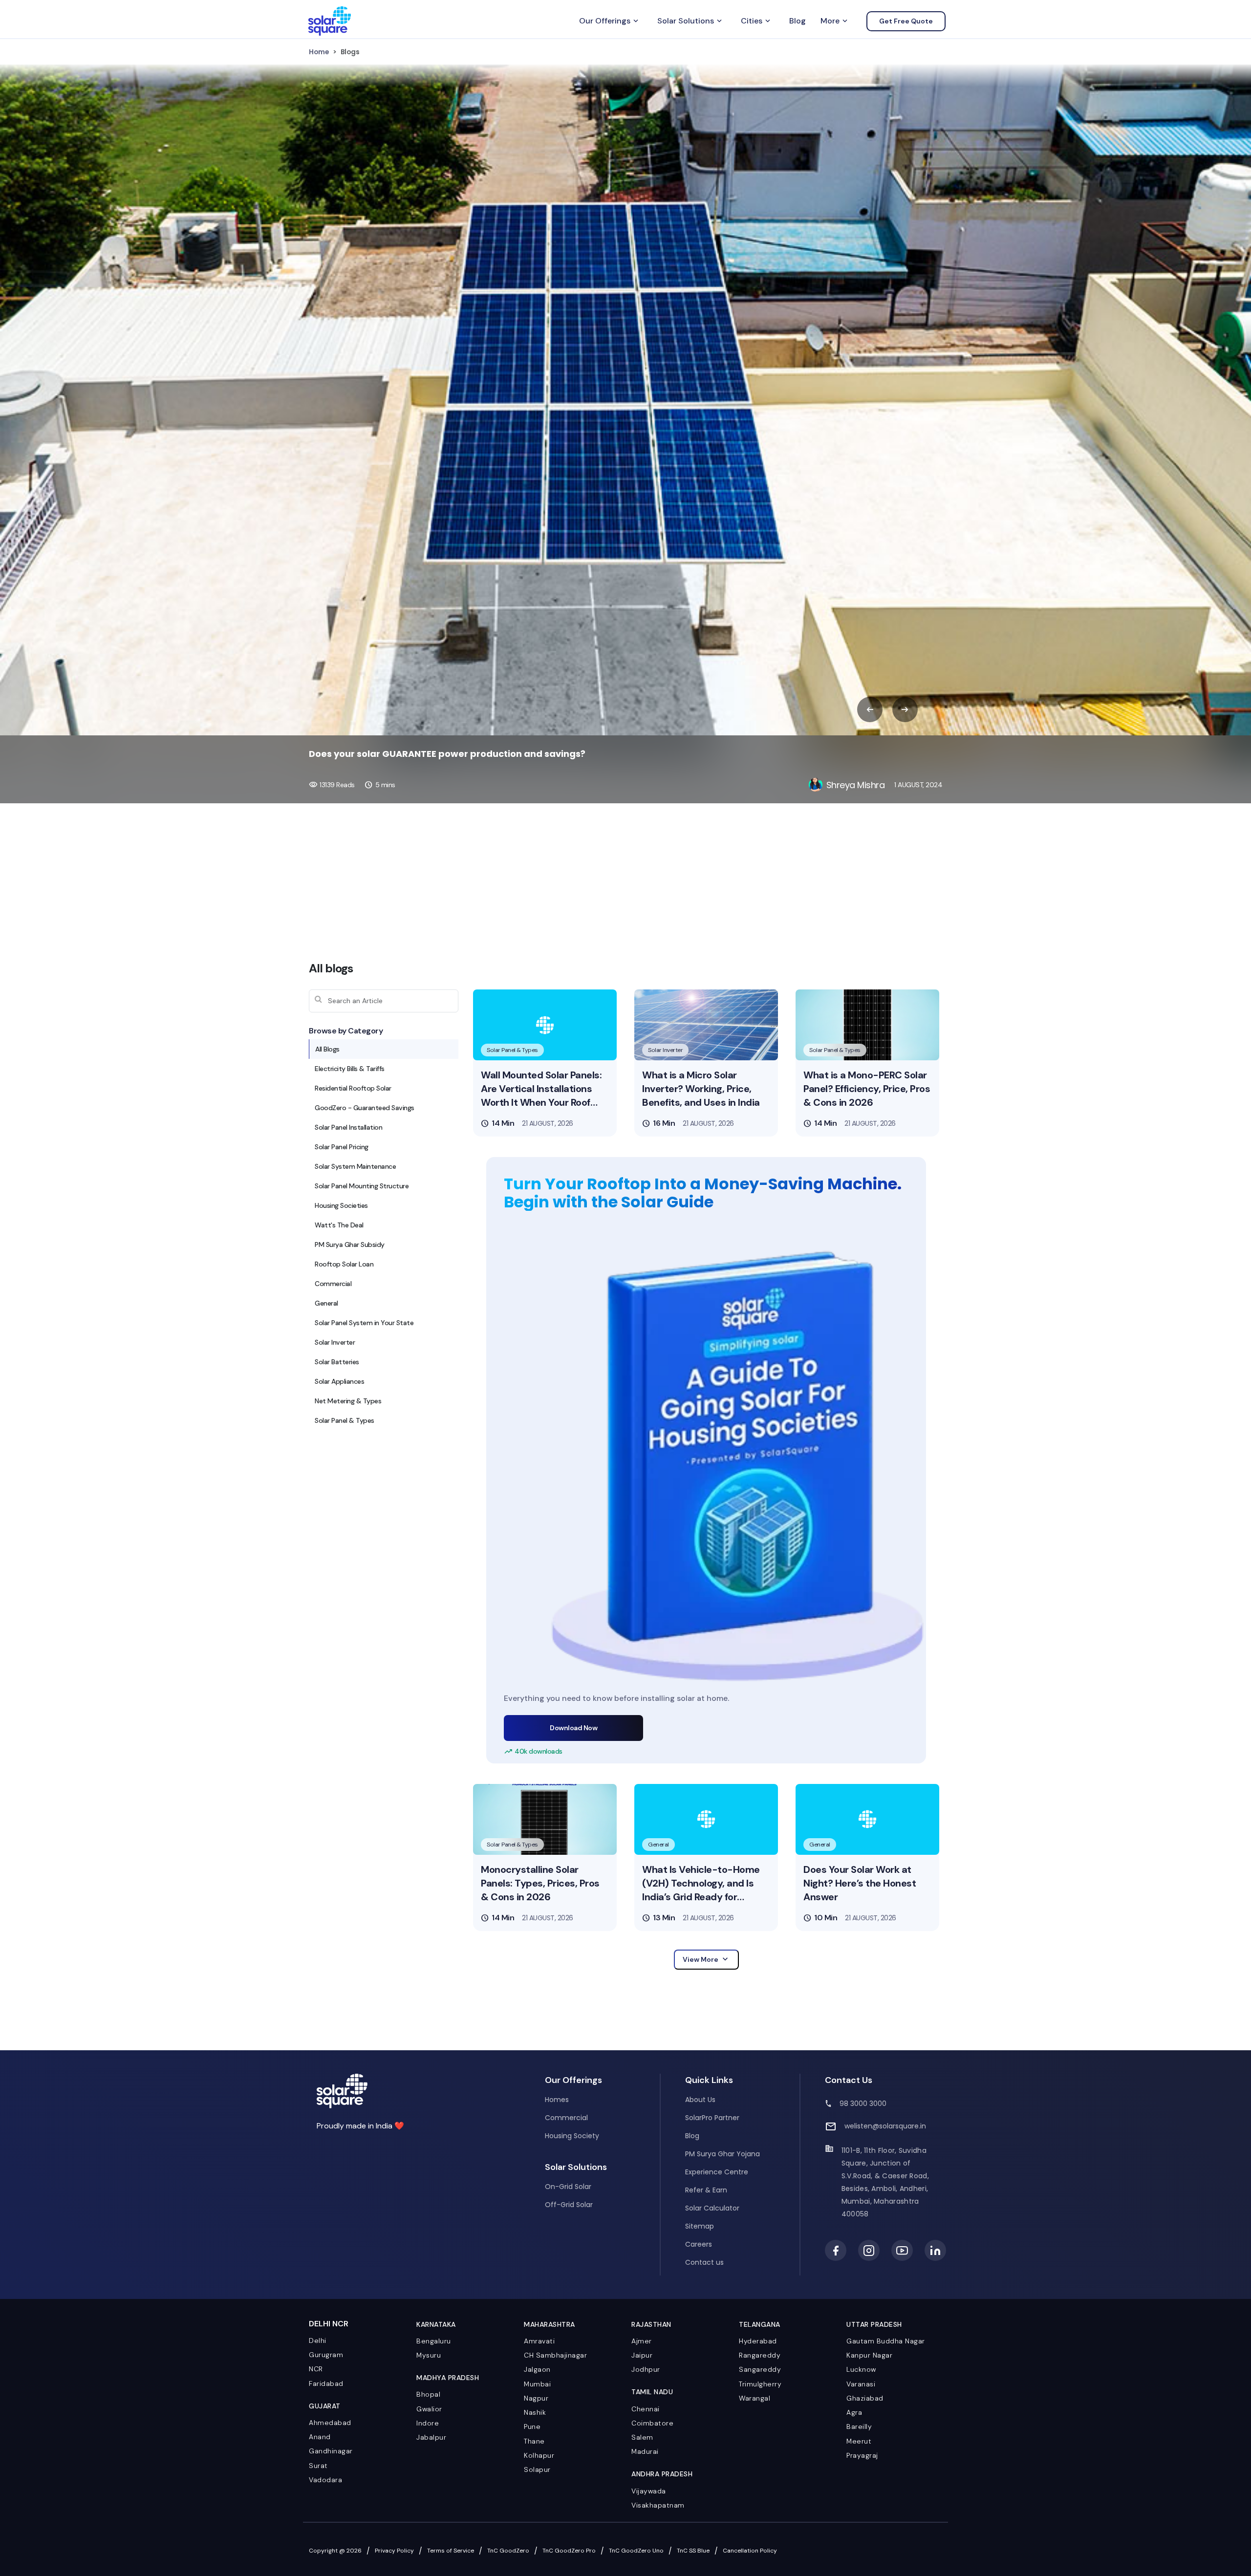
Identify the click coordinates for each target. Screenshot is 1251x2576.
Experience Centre (717, 2172)
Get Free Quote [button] (906, 21)
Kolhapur (539, 2455)
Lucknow (861, 2369)
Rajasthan (651, 2324)
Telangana (760, 2324)
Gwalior (429, 2409)
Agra (854, 2412)
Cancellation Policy (750, 2551)
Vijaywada (649, 2491)
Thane (534, 2441)
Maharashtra (550, 2324)
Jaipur (642, 2355)
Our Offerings (610, 21)
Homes (557, 2100)
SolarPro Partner (712, 2118)
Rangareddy (760, 2355)
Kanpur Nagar (869, 2355)
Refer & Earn (706, 2190)
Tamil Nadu (652, 2392)
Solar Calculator (712, 2208)
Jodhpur (646, 2369)
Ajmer (642, 2341)
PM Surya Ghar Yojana (723, 2154)
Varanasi (861, 2384)
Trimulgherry (760, 2384)
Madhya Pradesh (448, 2378)
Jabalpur (431, 2437)
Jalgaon (537, 2369)
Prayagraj (862, 2455)
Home (319, 52)
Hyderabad (758, 2341)
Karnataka (436, 2324)
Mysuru (429, 2355)
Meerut (859, 2441)
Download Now (573, 1728)
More (835, 21)
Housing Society (572, 2136)
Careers (699, 2244)
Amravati (539, 2341)
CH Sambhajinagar (555, 2355)
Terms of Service (451, 2551)
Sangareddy (760, 2369)
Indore (428, 2423)
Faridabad (326, 2383)
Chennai (646, 2409)
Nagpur (536, 2398)
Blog (798, 21)
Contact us (704, 2262)
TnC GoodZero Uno (636, 2551)
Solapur (537, 2469)
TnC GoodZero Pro (569, 2551)
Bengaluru (434, 2341)
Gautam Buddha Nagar (886, 2341)
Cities (756, 21)
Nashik (535, 2412)
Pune (532, 2426)
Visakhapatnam (658, 2505)
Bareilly (859, 2426)
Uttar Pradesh (874, 2324)
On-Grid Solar (568, 2187)
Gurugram (326, 2355)
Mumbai (537, 2384)
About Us (700, 2100)
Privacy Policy (394, 2551)
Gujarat (325, 2406)
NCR (316, 2369)
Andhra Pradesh (662, 2474)
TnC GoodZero (508, 2551)
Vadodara (325, 2480)
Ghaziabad (865, 2398)
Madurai (645, 2451)
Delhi (318, 2340)
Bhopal (428, 2394)
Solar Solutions (690, 21)
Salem (642, 2437)
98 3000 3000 (863, 2104)
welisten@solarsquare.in (885, 2126)
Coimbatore (652, 2423)
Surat (318, 2466)
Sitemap (700, 2226)
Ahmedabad (330, 2423)
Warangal (755, 2398)
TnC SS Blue (693, 2551)
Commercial (566, 2118)
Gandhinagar (331, 2451)
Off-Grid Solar (569, 2205)
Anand (320, 2437)
